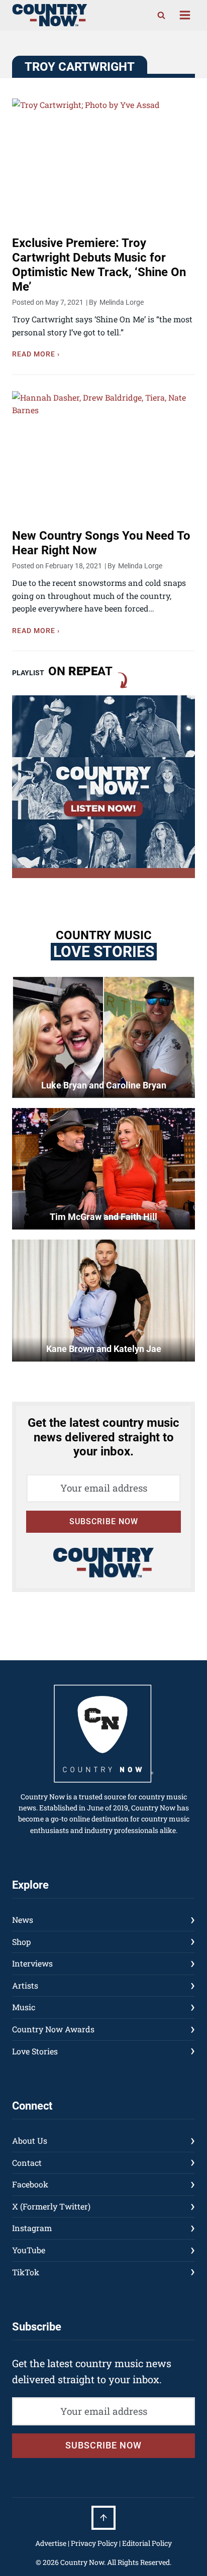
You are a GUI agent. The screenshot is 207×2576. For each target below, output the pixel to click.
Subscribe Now (104, 1521)
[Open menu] (185, 15)
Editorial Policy (147, 2543)
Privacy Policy (94, 2543)
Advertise (51, 2543)
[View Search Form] (161, 15)
